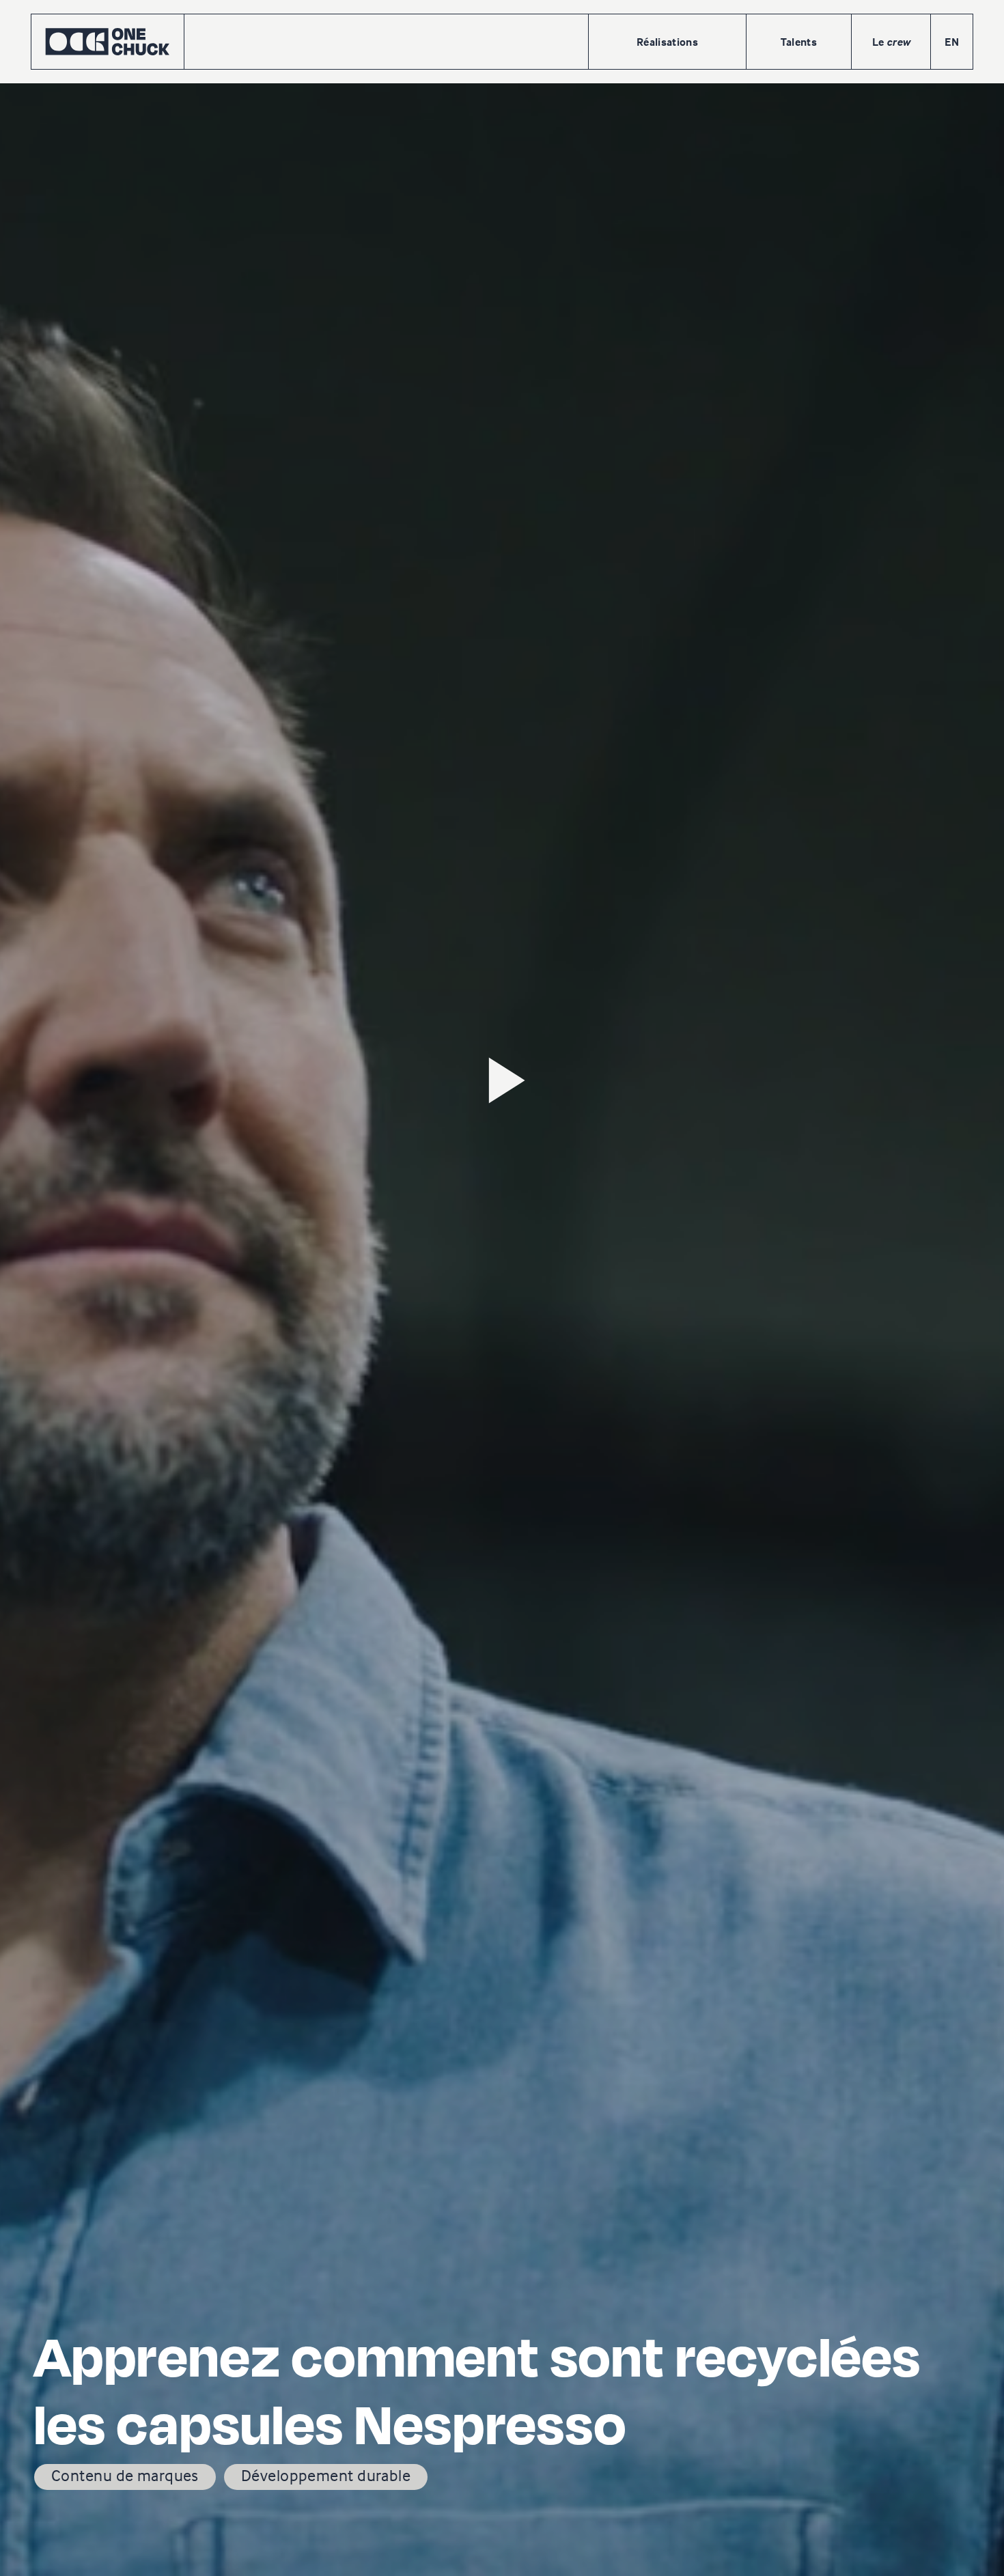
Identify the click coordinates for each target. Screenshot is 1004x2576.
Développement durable (326, 2475)
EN (952, 42)
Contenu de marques (125, 2475)
